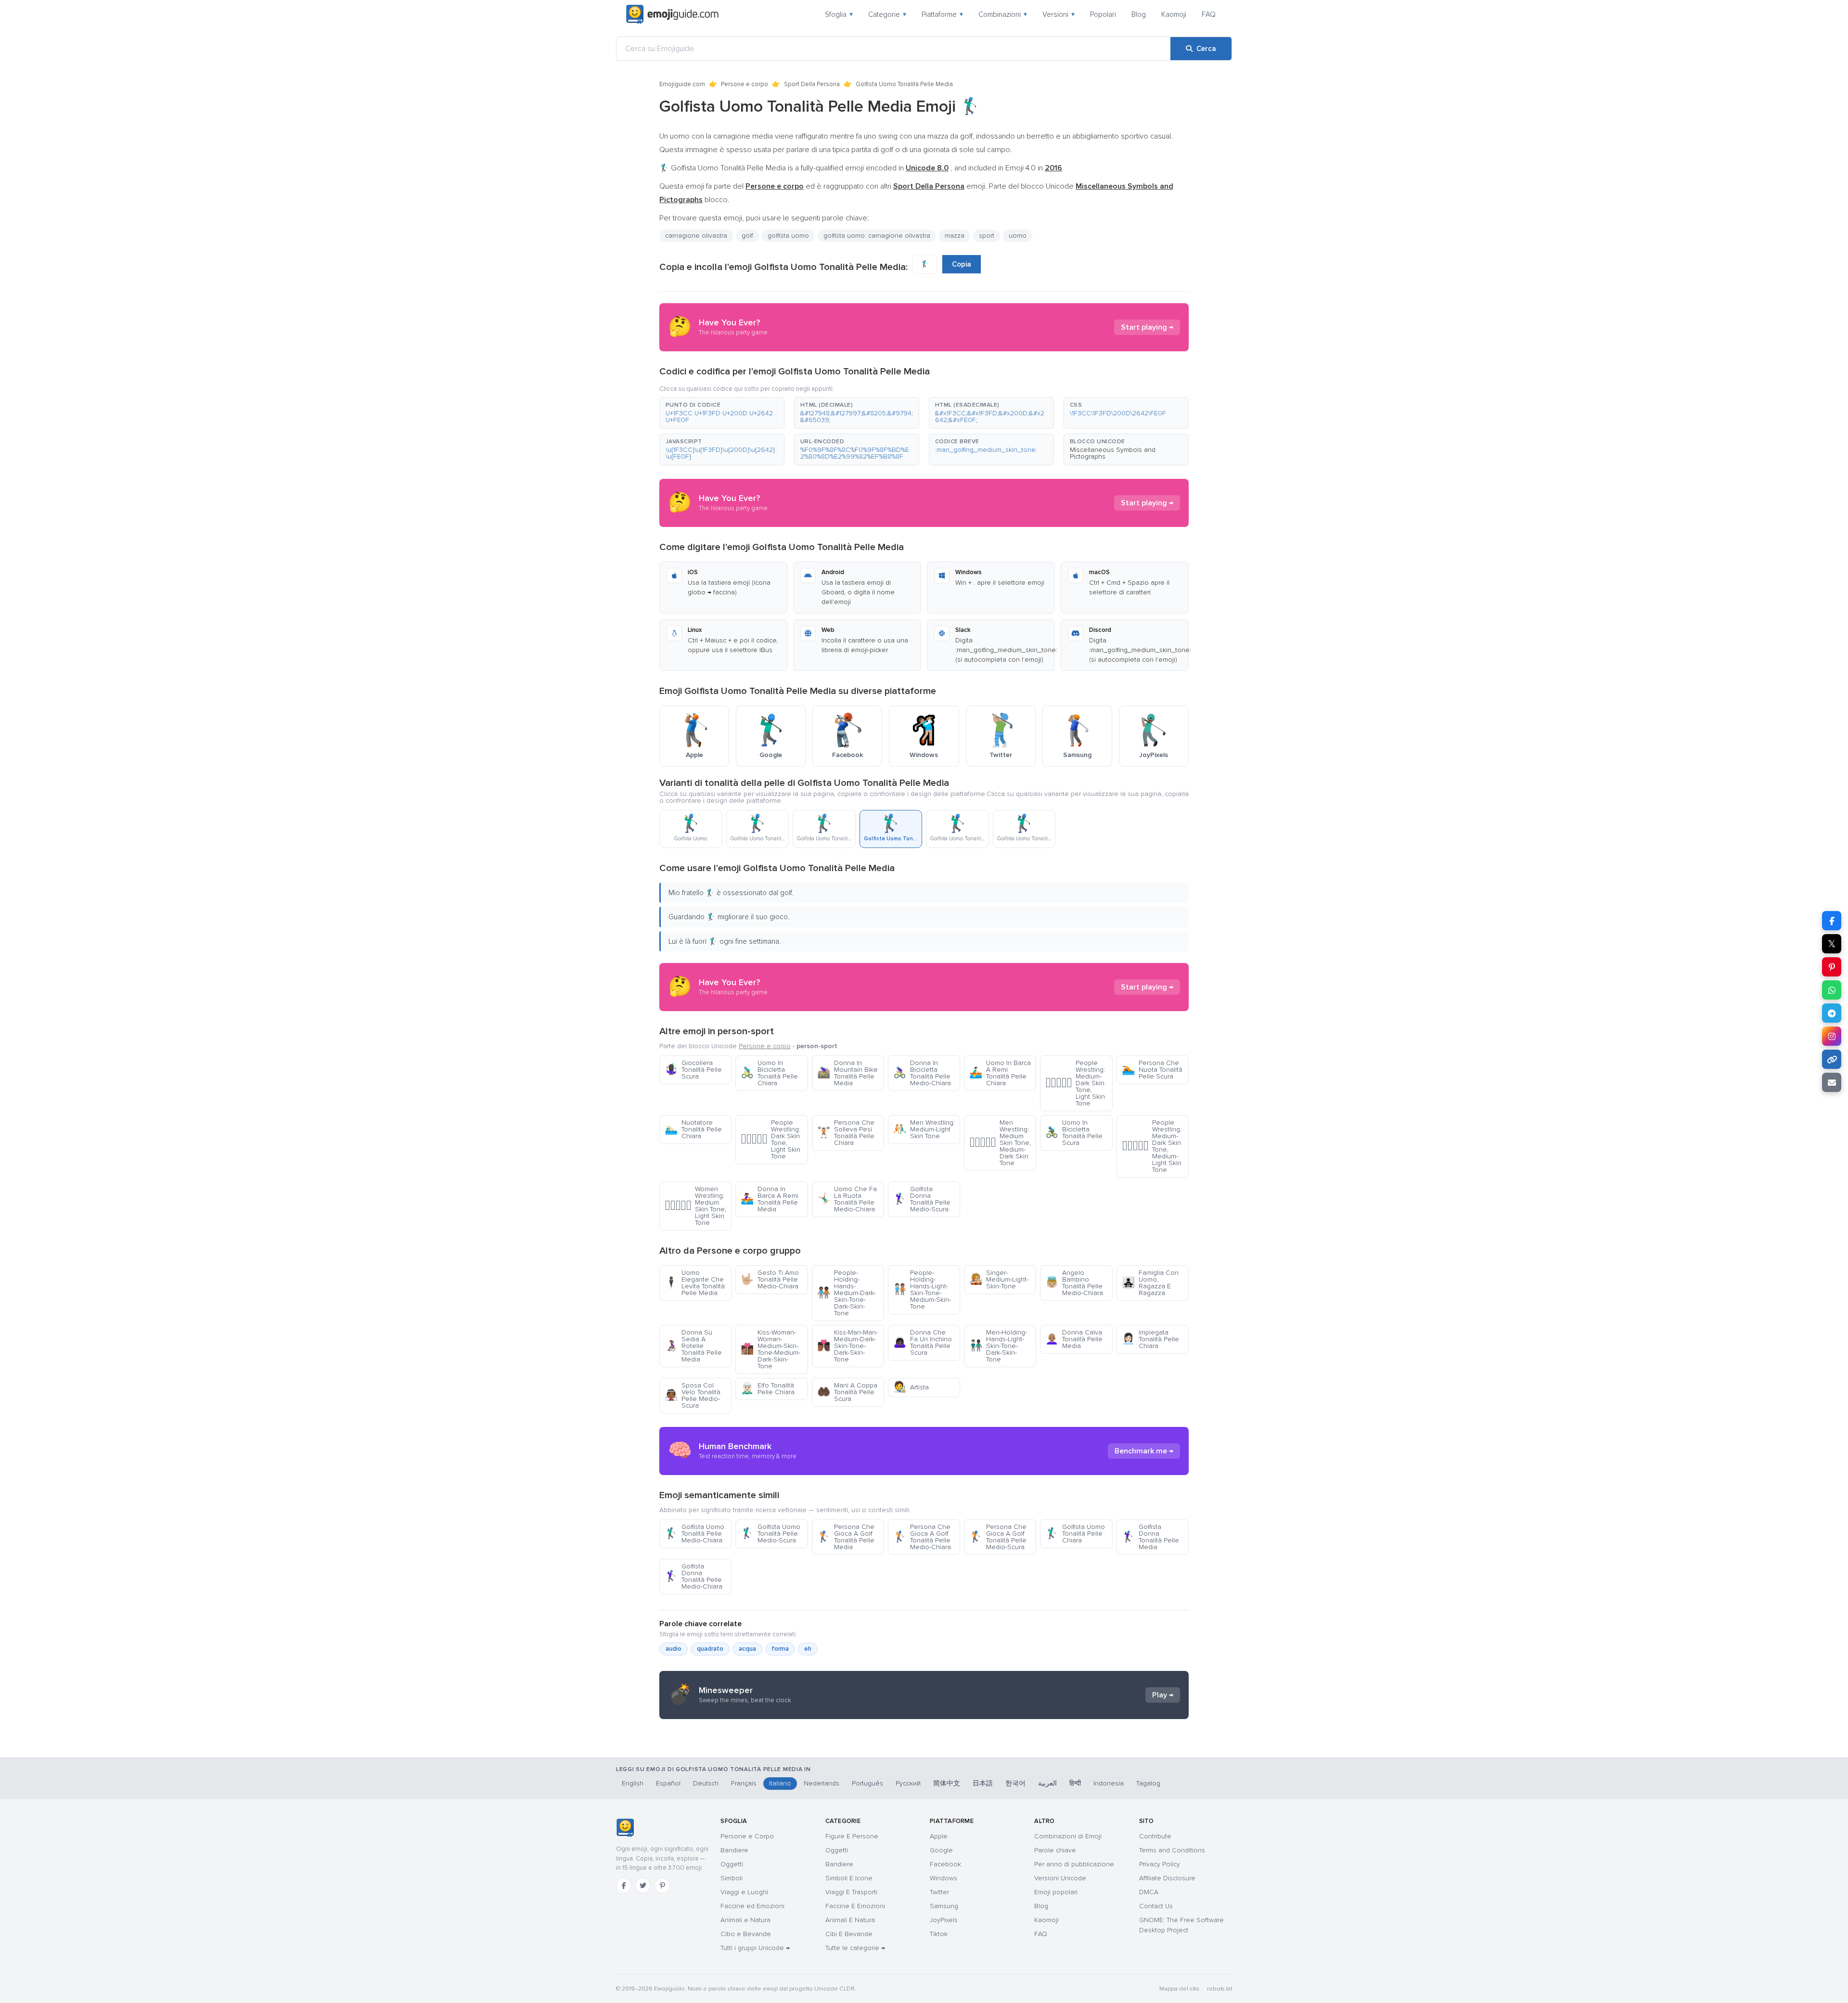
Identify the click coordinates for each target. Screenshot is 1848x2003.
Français (744, 1783)
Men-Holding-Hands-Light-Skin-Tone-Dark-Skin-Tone (998, 1346)
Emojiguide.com (682, 84)
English (633, 1783)
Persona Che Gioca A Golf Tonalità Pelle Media (846, 1537)
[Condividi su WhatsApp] (1832, 990)
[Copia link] (1832, 1059)
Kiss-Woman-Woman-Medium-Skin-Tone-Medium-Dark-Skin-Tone (770, 1349)
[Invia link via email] (1832, 1082)
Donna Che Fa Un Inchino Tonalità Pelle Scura (923, 1342)
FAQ (1209, 14)
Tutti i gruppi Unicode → (755, 1948)
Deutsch (706, 1783)
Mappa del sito (1179, 1989)
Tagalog (1148, 1783)
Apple (939, 1836)
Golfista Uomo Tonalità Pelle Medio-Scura (770, 1534)
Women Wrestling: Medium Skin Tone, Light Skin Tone (695, 1206)
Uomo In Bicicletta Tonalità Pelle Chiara (769, 1073)
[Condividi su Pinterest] (1832, 967)
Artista (911, 1387)
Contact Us (1156, 1906)
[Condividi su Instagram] (1832, 1036)
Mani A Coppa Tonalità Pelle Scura (847, 1392)
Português (867, 1783)
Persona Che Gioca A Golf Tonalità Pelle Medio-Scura (998, 1537)
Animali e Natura (745, 1920)
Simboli (731, 1878)
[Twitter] (643, 1886)
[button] (722, 413)
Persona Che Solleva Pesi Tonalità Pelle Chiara (846, 1133)
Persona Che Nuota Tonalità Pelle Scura (1152, 1070)
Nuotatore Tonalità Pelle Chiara (693, 1129)
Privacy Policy (1160, 1864)
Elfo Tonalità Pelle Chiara (768, 1389)
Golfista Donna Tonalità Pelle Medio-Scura (922, 1199)
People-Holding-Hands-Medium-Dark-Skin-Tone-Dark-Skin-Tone (847, 1293)
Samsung (944, 1906)
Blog (1139, 14)
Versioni (1059, 14)
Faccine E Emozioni (855, 1906)
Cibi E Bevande (849, 1934)
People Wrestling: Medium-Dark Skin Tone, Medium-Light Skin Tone (1152, 1146)
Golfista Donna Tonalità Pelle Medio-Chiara (693, 1576)
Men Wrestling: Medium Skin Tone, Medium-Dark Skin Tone (1000, 1143)
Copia (962, 264)
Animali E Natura (850, 1920)
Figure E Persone (852, 1836)
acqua (747, 1649)
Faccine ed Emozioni (752, 1906)
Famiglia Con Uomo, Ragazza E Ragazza (1150, 1283)
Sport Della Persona (812, 84)
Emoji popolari (1056, 1892)
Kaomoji (1174, 14)
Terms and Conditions (1172, 1850)
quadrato (710, 1649)
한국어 (1015, 1783)
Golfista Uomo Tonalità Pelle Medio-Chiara (694, 1534)
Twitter (939, 1892)
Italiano (780, 1783)
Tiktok (939, 1934)
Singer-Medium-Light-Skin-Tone (999, 1279)
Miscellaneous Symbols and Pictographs (1113, 453)
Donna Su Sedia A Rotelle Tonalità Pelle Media (693, 1346)
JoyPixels (944, 1920)
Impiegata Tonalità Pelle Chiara (1150, 1339)
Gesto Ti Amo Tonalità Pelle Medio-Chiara (770, 1279)
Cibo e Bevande (746, 1934)
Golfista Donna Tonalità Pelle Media (1150, 1537)
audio (674, 1649)
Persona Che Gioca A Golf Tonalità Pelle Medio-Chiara (922, 1537)
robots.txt (1219, 1989)
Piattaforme (942, 14)
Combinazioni (1003, 14)
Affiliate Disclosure (1167, 1878)
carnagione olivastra (696, 236)
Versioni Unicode (1060, 1878)
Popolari (1103, 14)
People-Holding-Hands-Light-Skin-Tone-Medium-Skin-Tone (922, 1290)
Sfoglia (839, 14)
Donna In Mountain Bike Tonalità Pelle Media (847, 1073)
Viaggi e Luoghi (744, 1892)
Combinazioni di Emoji (1068, 1836)
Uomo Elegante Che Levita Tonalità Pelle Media (695, 1283)
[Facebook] (624, 1886)
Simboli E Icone (849, 1878)
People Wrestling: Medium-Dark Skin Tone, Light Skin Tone (1075, 1083)
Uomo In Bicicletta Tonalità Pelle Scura (1074, 1133)
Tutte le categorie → (855, 1948)
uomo (1018, 236)
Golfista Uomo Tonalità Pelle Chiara (1075, 1534)
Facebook (945, 1864)
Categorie (887, 14)
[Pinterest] (662, 1886)
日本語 (983, 1783)
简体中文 (947, 1783)
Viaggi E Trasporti (851, 1892)
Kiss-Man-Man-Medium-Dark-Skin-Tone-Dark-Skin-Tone (847, 1346)
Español (668, 1783)
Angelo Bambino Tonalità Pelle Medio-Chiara (1074, 1283)
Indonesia (1109, 1783)
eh (808, 1649)
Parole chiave (1055, 1850)
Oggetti (732, 1864)
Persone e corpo (744, 84)
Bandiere (734, 1850)
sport (987, 236)
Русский (908, 1783)
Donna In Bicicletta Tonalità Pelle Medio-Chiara (922, 1073)
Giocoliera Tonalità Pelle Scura (693, 1070)
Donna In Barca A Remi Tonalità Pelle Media (770, 1199)
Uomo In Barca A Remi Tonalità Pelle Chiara (1000, 1073)
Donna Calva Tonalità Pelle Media (1074, 1339)
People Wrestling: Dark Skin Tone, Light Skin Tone (770, 1139)
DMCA (1149, 1892)
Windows (943, 1878)
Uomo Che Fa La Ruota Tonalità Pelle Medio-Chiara (847, 1199)
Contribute (1155, 1836)
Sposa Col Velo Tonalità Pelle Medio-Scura (693, 1395)
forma (780, 1649)
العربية (1047, 1783)
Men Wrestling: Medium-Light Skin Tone (924, 1129)
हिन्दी (1075, 1783)
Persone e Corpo (747, 1836)
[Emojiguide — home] (672, 14)
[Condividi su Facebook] (1832, 921)
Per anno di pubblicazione (1074, 1864)
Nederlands (821, 1783)
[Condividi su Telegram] (1832, 1013)
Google (941, 1850)
